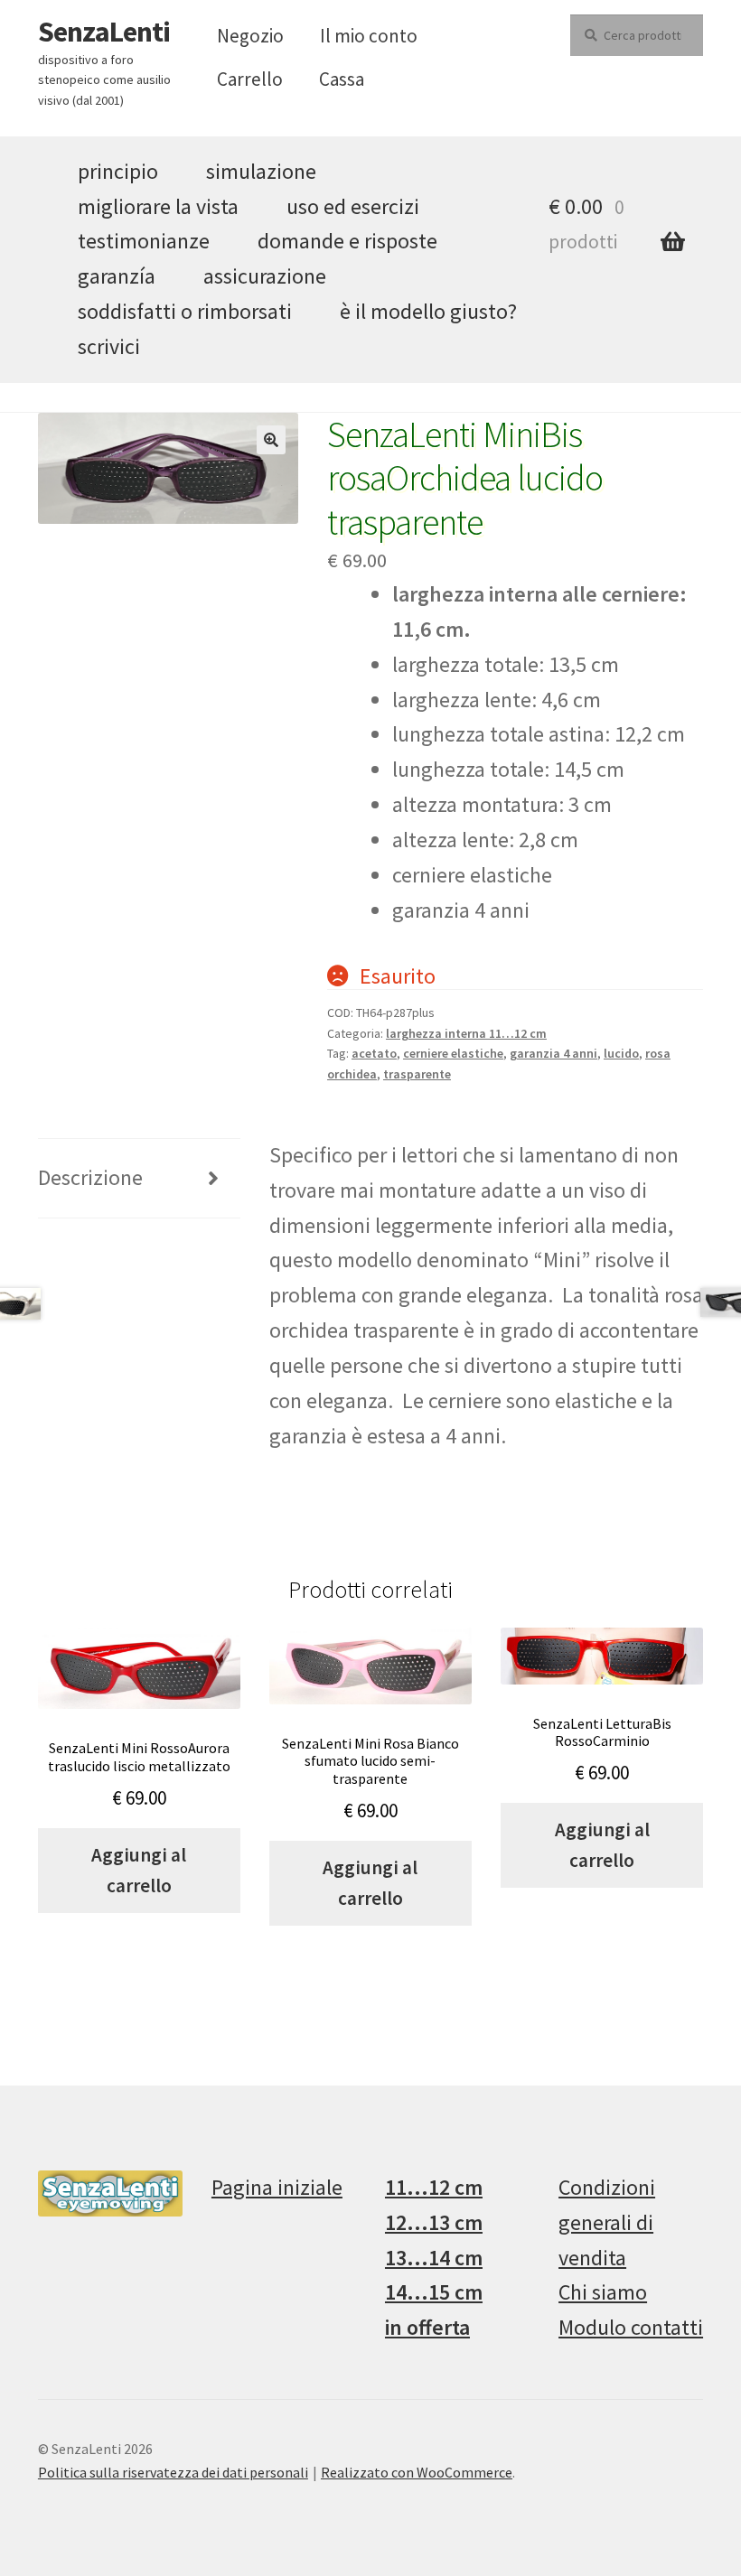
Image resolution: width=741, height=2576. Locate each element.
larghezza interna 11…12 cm (466, 1033)
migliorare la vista (158, 206)
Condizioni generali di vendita (607, 2222)
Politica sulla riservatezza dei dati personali (173, 2472)
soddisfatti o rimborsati (185, 311)
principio (118, 171)
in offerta (427, 2327)
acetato (374, 1053)
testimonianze (144, 241)
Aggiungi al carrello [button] (139, 1870)
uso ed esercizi (353, 206)
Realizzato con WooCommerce (417, 2472)
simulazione (261, 171)
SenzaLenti (104, 32)
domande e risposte (347, 241)
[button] (271, 440)
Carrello (250, 79)
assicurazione (265, 276)
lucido (621, 1053)
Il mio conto (369, 36)
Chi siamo (603, 2292)
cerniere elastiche (453, 1053)
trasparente (417, 1074)
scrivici (109, 346)
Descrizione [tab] (90, 1177)
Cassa (342, 79)
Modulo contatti (631, 2327)
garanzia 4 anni (553, 1053)
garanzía (117, 276)
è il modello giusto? (428, 311)
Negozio (250, 36)
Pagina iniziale (277, 2187)
